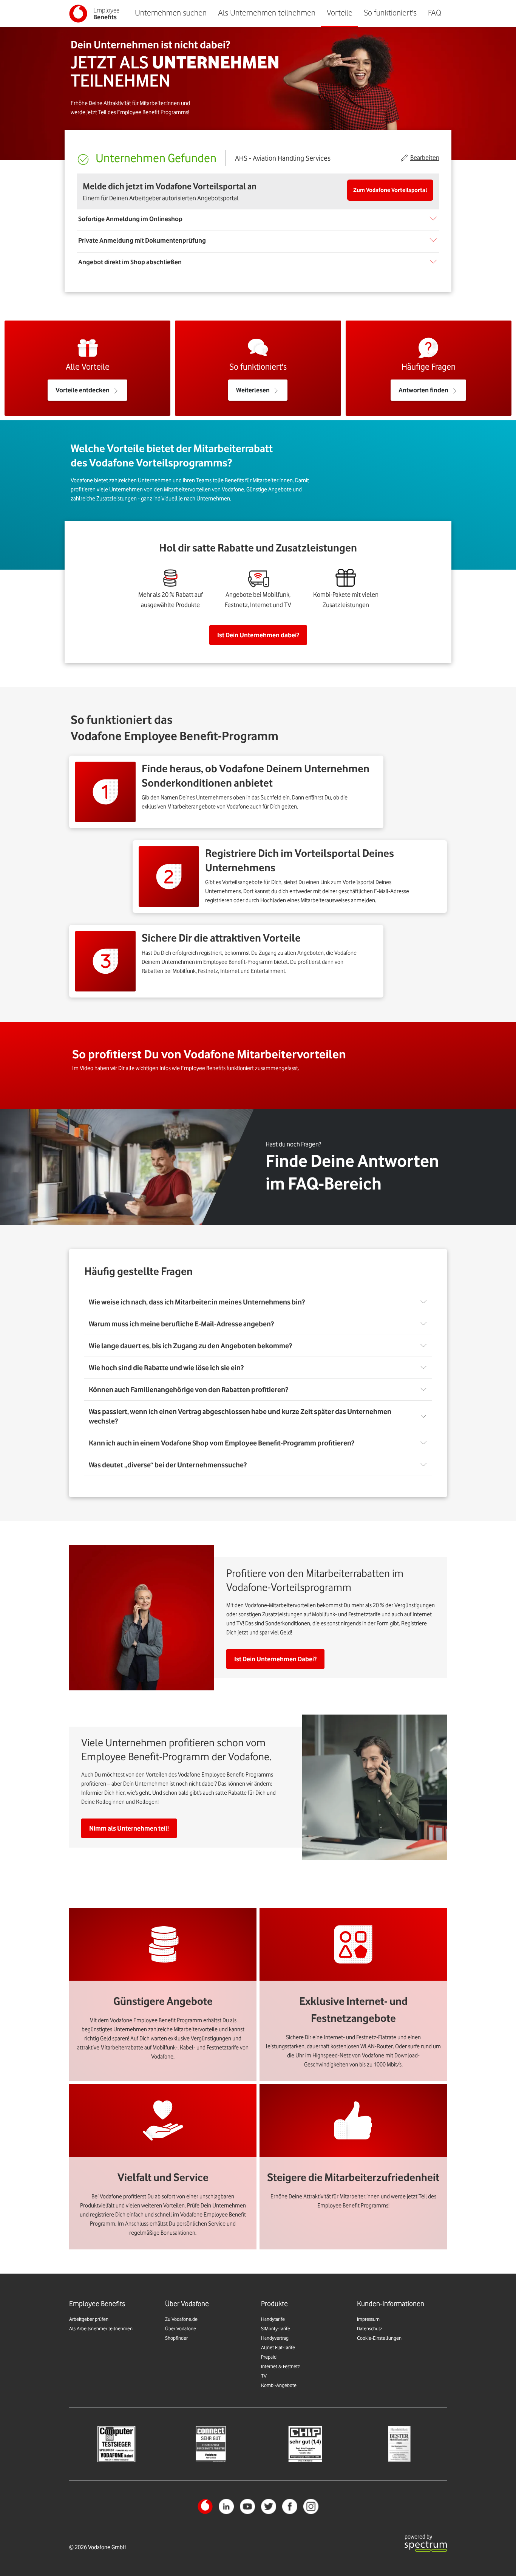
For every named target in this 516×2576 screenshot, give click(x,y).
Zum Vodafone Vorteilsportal (390, 190)
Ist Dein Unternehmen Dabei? (275, 1659)
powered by (418, 2537)
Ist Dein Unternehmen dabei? (258, 635)
